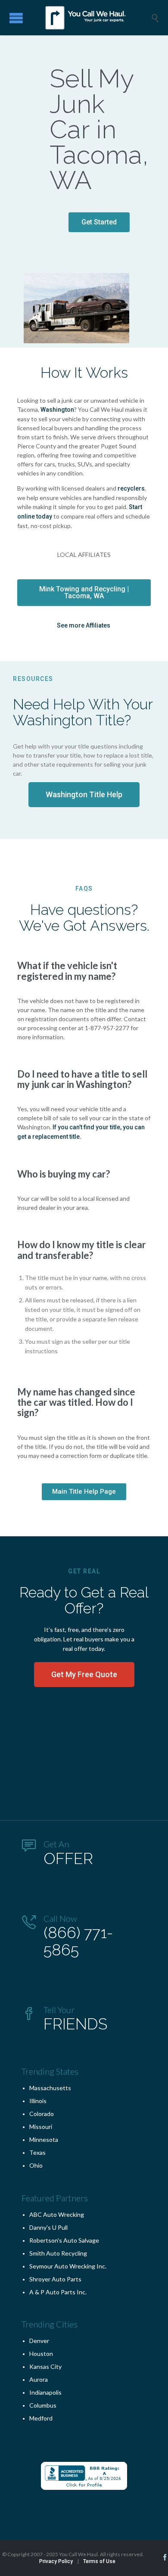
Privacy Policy (56, 2561)
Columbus (43, 2405)
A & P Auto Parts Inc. (58, 2292)
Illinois (38, 2101)
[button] (99, 222)
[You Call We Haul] (90, 18)
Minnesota (44, 2139)
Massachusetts (50, 2088)
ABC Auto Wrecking (57, 2214)
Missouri (41, 2127)
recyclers (131, 488)
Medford (41, 2418)
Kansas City (45, 2366)
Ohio (36, 2165)
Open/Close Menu (16, 18)
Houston (41, 2354)
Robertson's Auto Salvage (64, 2240)
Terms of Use (99, 2561)
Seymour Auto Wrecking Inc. (68, 2266)
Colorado (42, 2114)
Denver (39, 2341)
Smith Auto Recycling (58, 2253)
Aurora (39, 2379)
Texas (37, 2152)
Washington (57, 410)
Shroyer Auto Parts (55, 2279)
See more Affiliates (84, 625)
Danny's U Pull (48, 2227)
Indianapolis (45, 2392)
